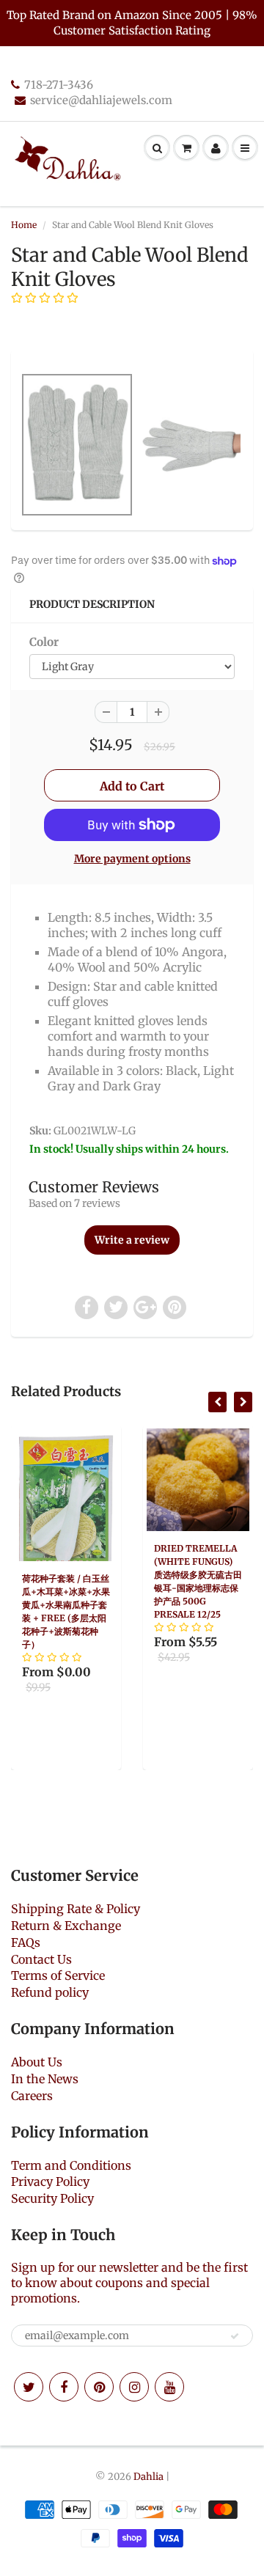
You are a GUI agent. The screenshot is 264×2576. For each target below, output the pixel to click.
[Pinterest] (99, 2387)
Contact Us (41, 1959)
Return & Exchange (66, 1926)
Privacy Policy (50, 2181)
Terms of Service (58, 1975)
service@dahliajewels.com (101, 100)
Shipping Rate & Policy (76, 1909)
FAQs (26, 1942)
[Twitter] (29, 2387)
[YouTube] (169, 2387)
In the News (45, 2079)
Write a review (132, 1240)
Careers (32, 2096)
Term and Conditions (71, 2165)
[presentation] (217, 1402)
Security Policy (52, 2198)
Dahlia (148, 2477)
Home (24, 225)
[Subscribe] (235, 2336)
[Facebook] (64, 2387)
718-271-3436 (59, 85)
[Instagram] (134, 2387)
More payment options (132, 859)
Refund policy (50, 1992)
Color (44, 642)
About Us (37, 2062)
